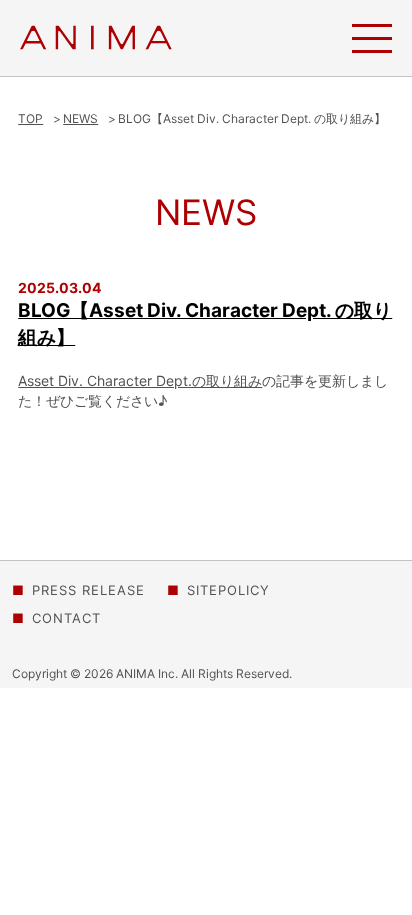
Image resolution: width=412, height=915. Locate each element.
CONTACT (66, 618)
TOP (30, 118)
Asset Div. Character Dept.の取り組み (140, 380)
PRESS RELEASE (88, 590)
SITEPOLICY (228, 590)
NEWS (80, 118)
